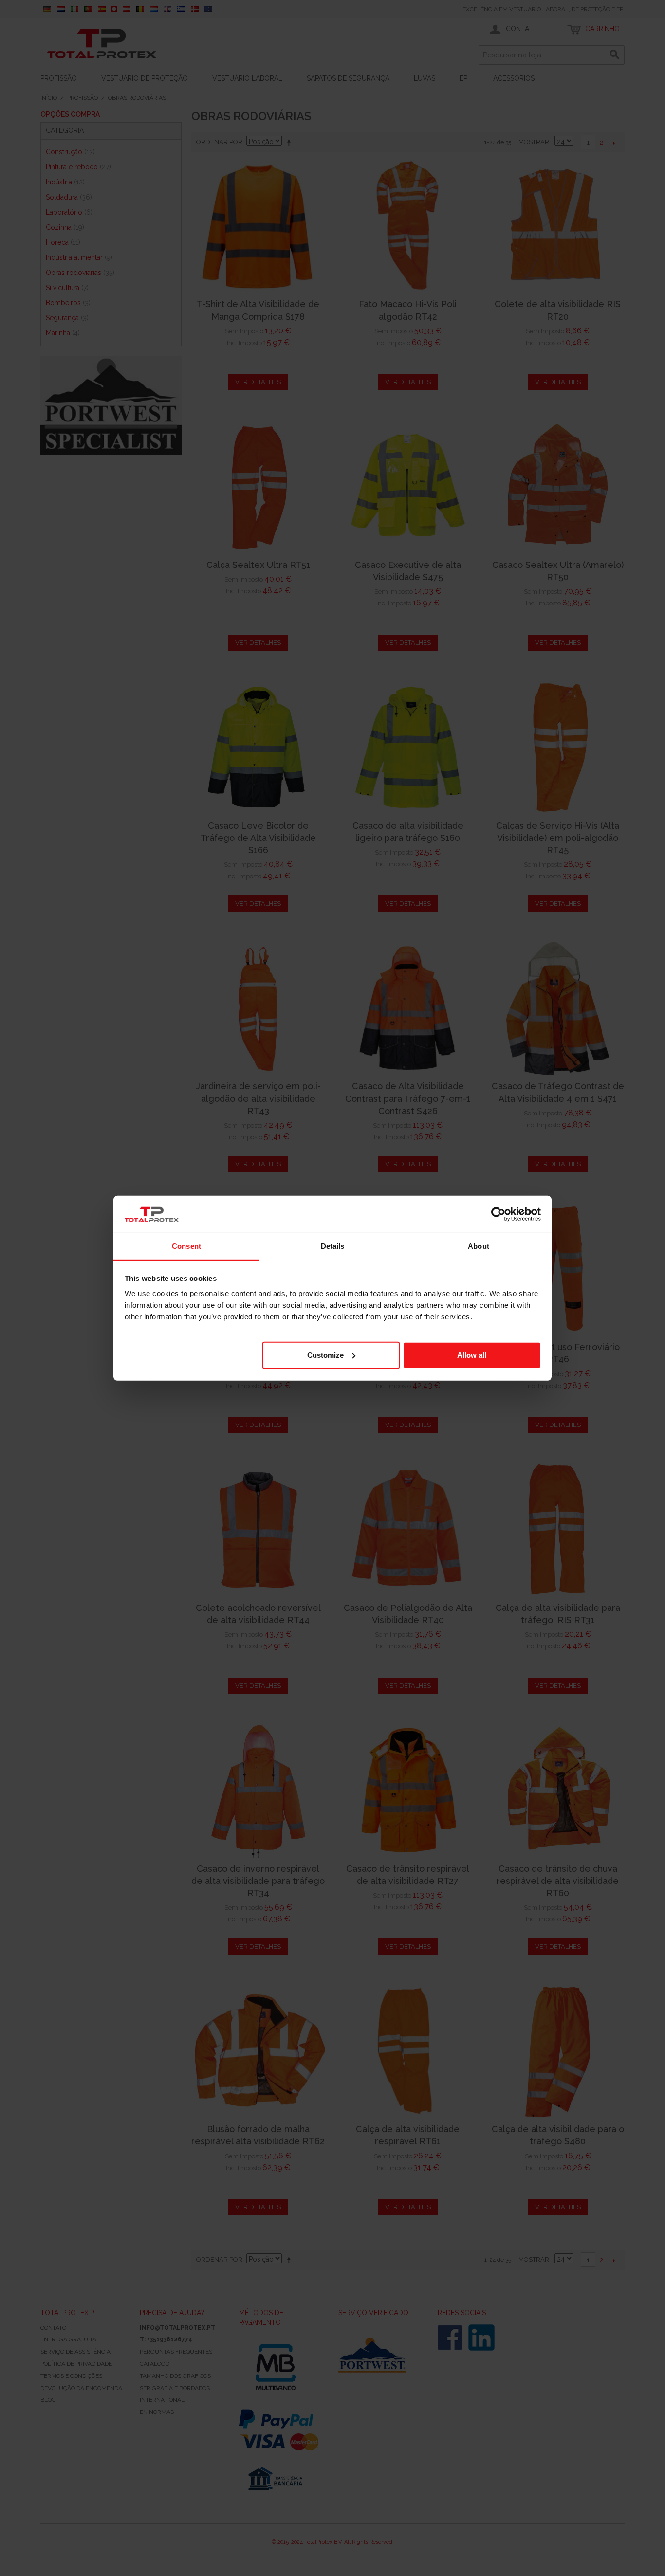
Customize (325, 1355)
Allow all (472, 1355)
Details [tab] (333, 1246)
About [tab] (479, 1246)
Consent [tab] (186, 1246)
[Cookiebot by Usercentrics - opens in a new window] (498, 1214)
